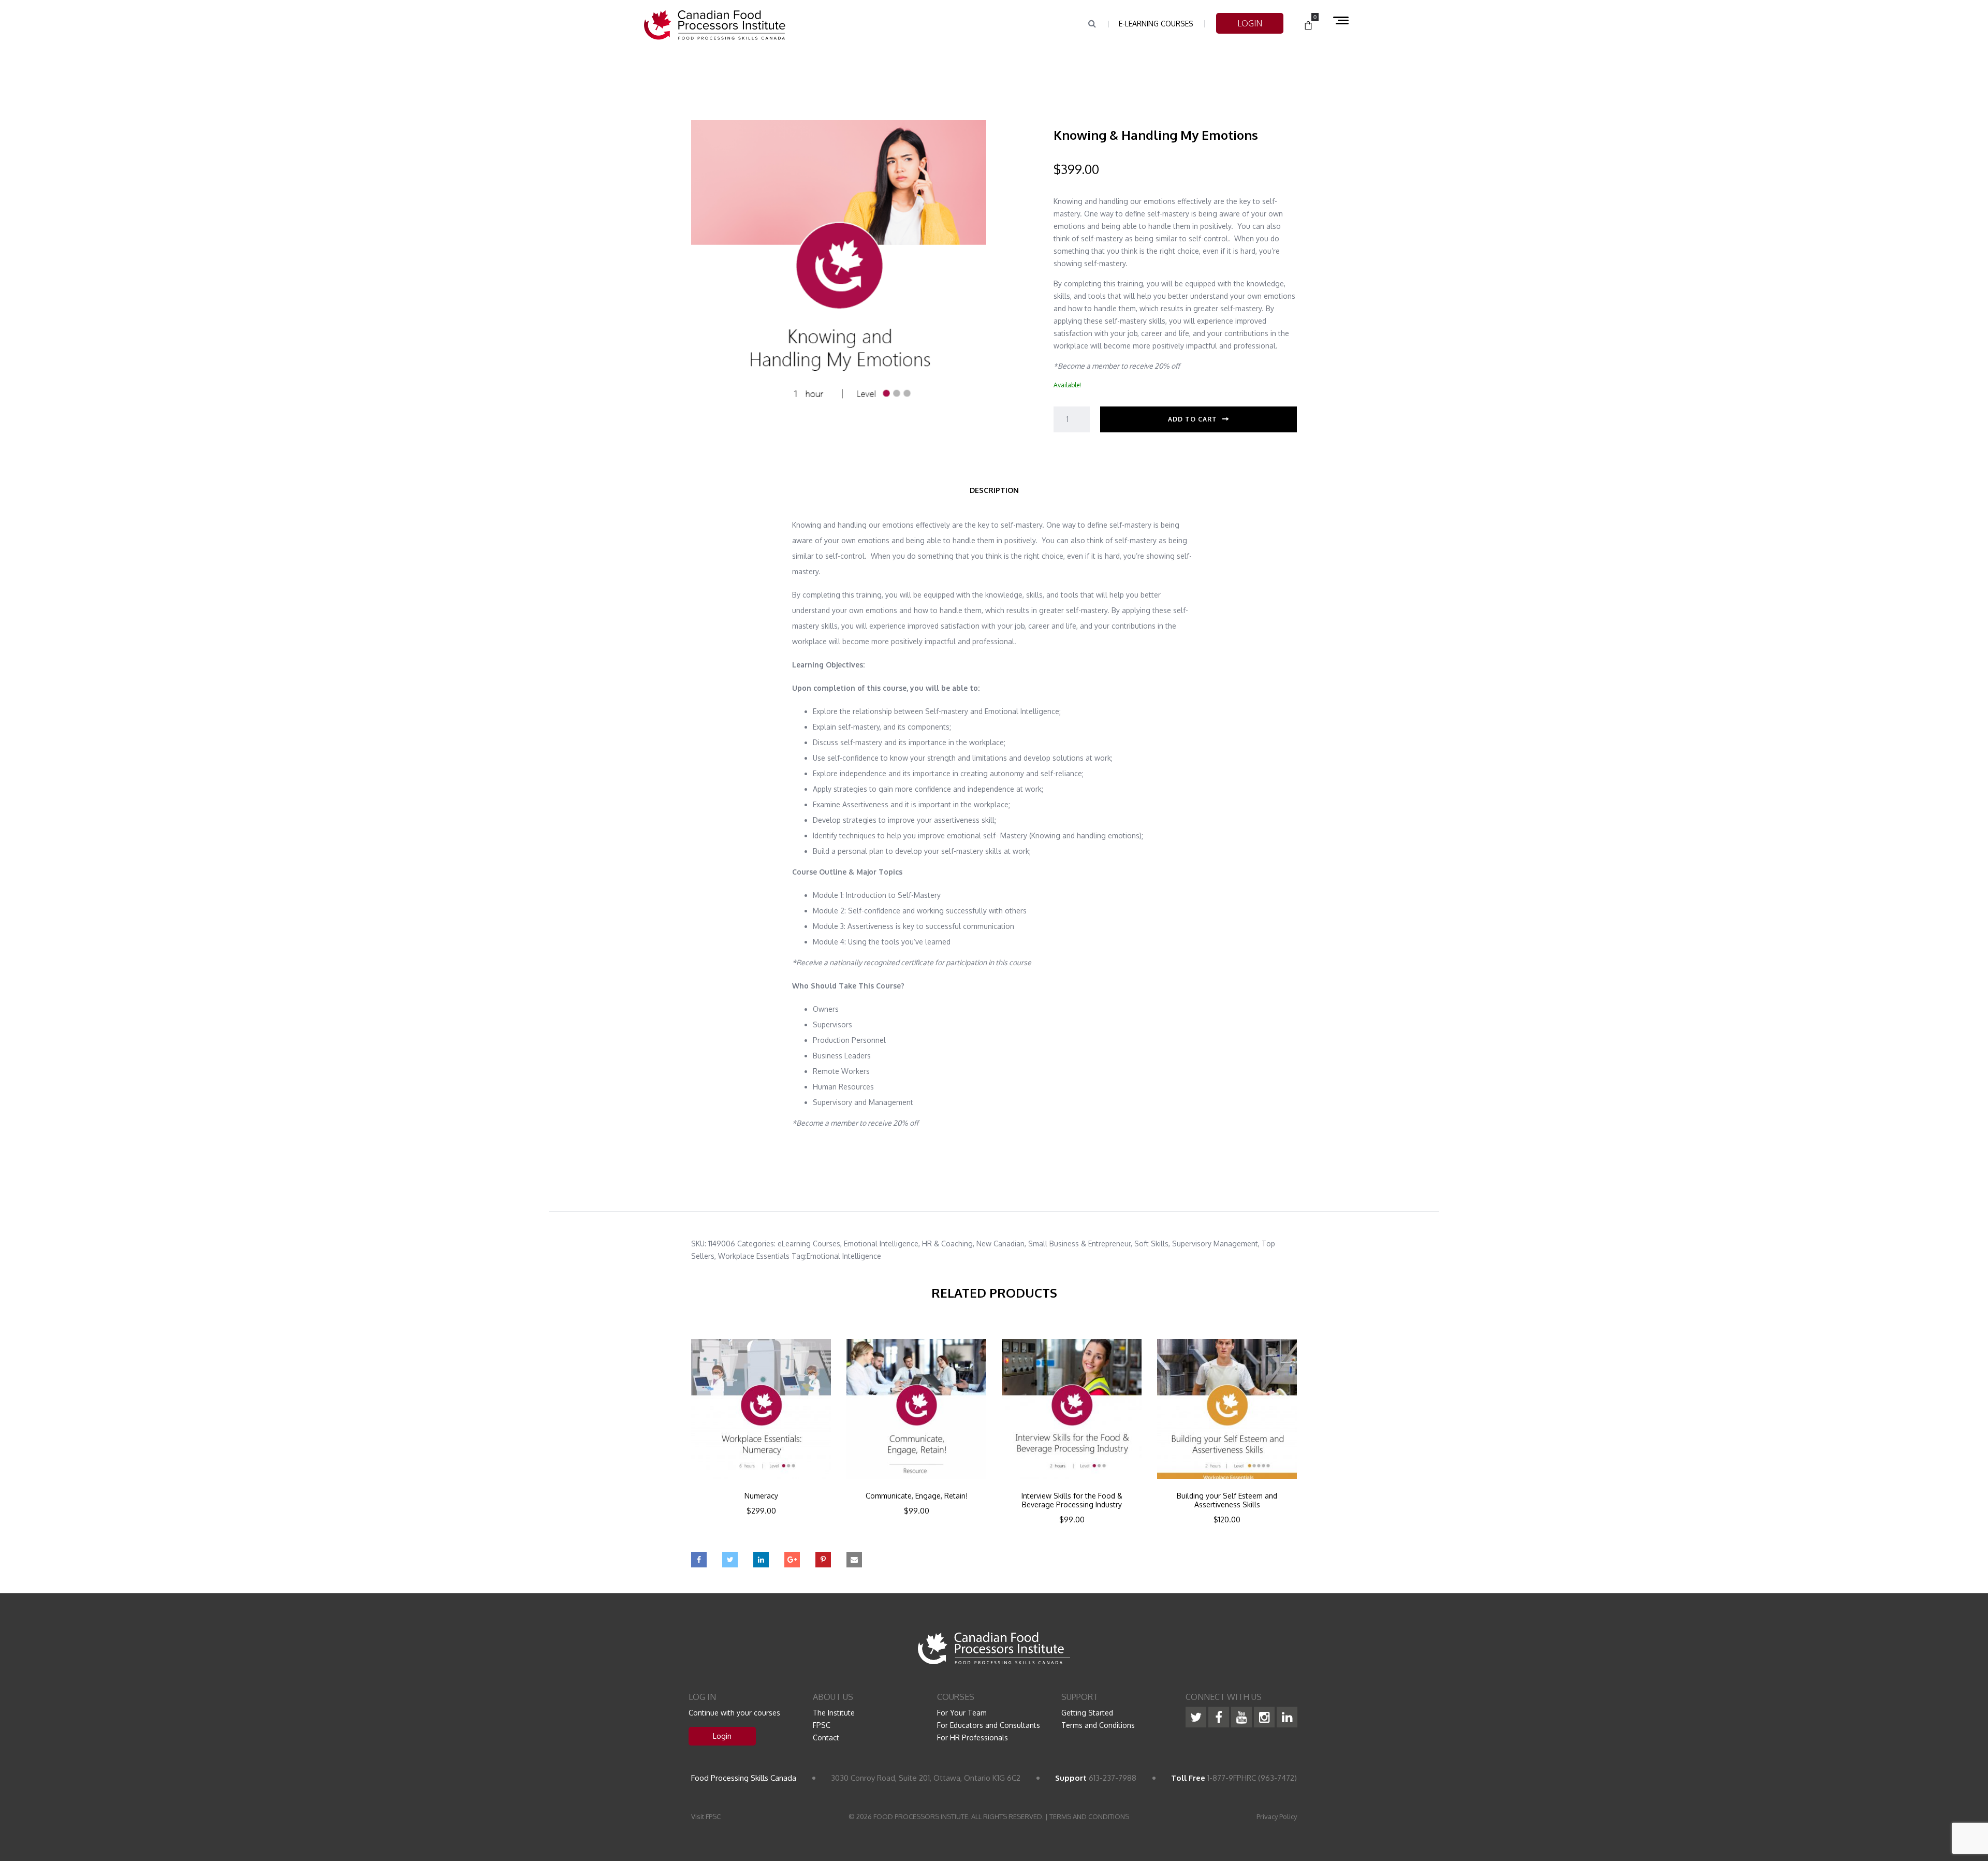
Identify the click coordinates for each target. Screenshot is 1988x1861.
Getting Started (1087, 1713)
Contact (826, 1738)
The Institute (834, 1713)
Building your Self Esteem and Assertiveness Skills (1227, 1500)
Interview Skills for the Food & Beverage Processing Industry (1072, 1500)
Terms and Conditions (1098, 1725)
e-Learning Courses (1156, 24)
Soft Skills (1151, 1244)
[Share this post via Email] (854, 1560)
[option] (761, 1441)
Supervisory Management (1215, 1244)
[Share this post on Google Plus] (792, 1560)
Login (722, 1736)
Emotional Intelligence (881, 1244)
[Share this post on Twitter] (730, 1560)
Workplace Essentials (754, 1256)
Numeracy (761, 1496)
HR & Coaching (947, 1244)
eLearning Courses (809, 1244)
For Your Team (962, 1713)
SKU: (699, 1244)
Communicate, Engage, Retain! (917, 1496)
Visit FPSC (706, 1816)
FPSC (822, 1725)
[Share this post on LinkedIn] (761, 1560)
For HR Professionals (973, 1738)
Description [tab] (994, 490)
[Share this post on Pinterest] (823, 1560)
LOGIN (1250, 23)
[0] (1308, 26)
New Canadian (1000, 1244)
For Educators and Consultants (989, 1725)
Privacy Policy (1277, 1816)
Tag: (799, 1256)
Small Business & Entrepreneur (1079, 1244)
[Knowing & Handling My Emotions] (839, 273)
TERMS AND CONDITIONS (1089, 1816)
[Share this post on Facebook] (699, 1560)
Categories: (756, 1244)
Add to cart (1193, 419)
